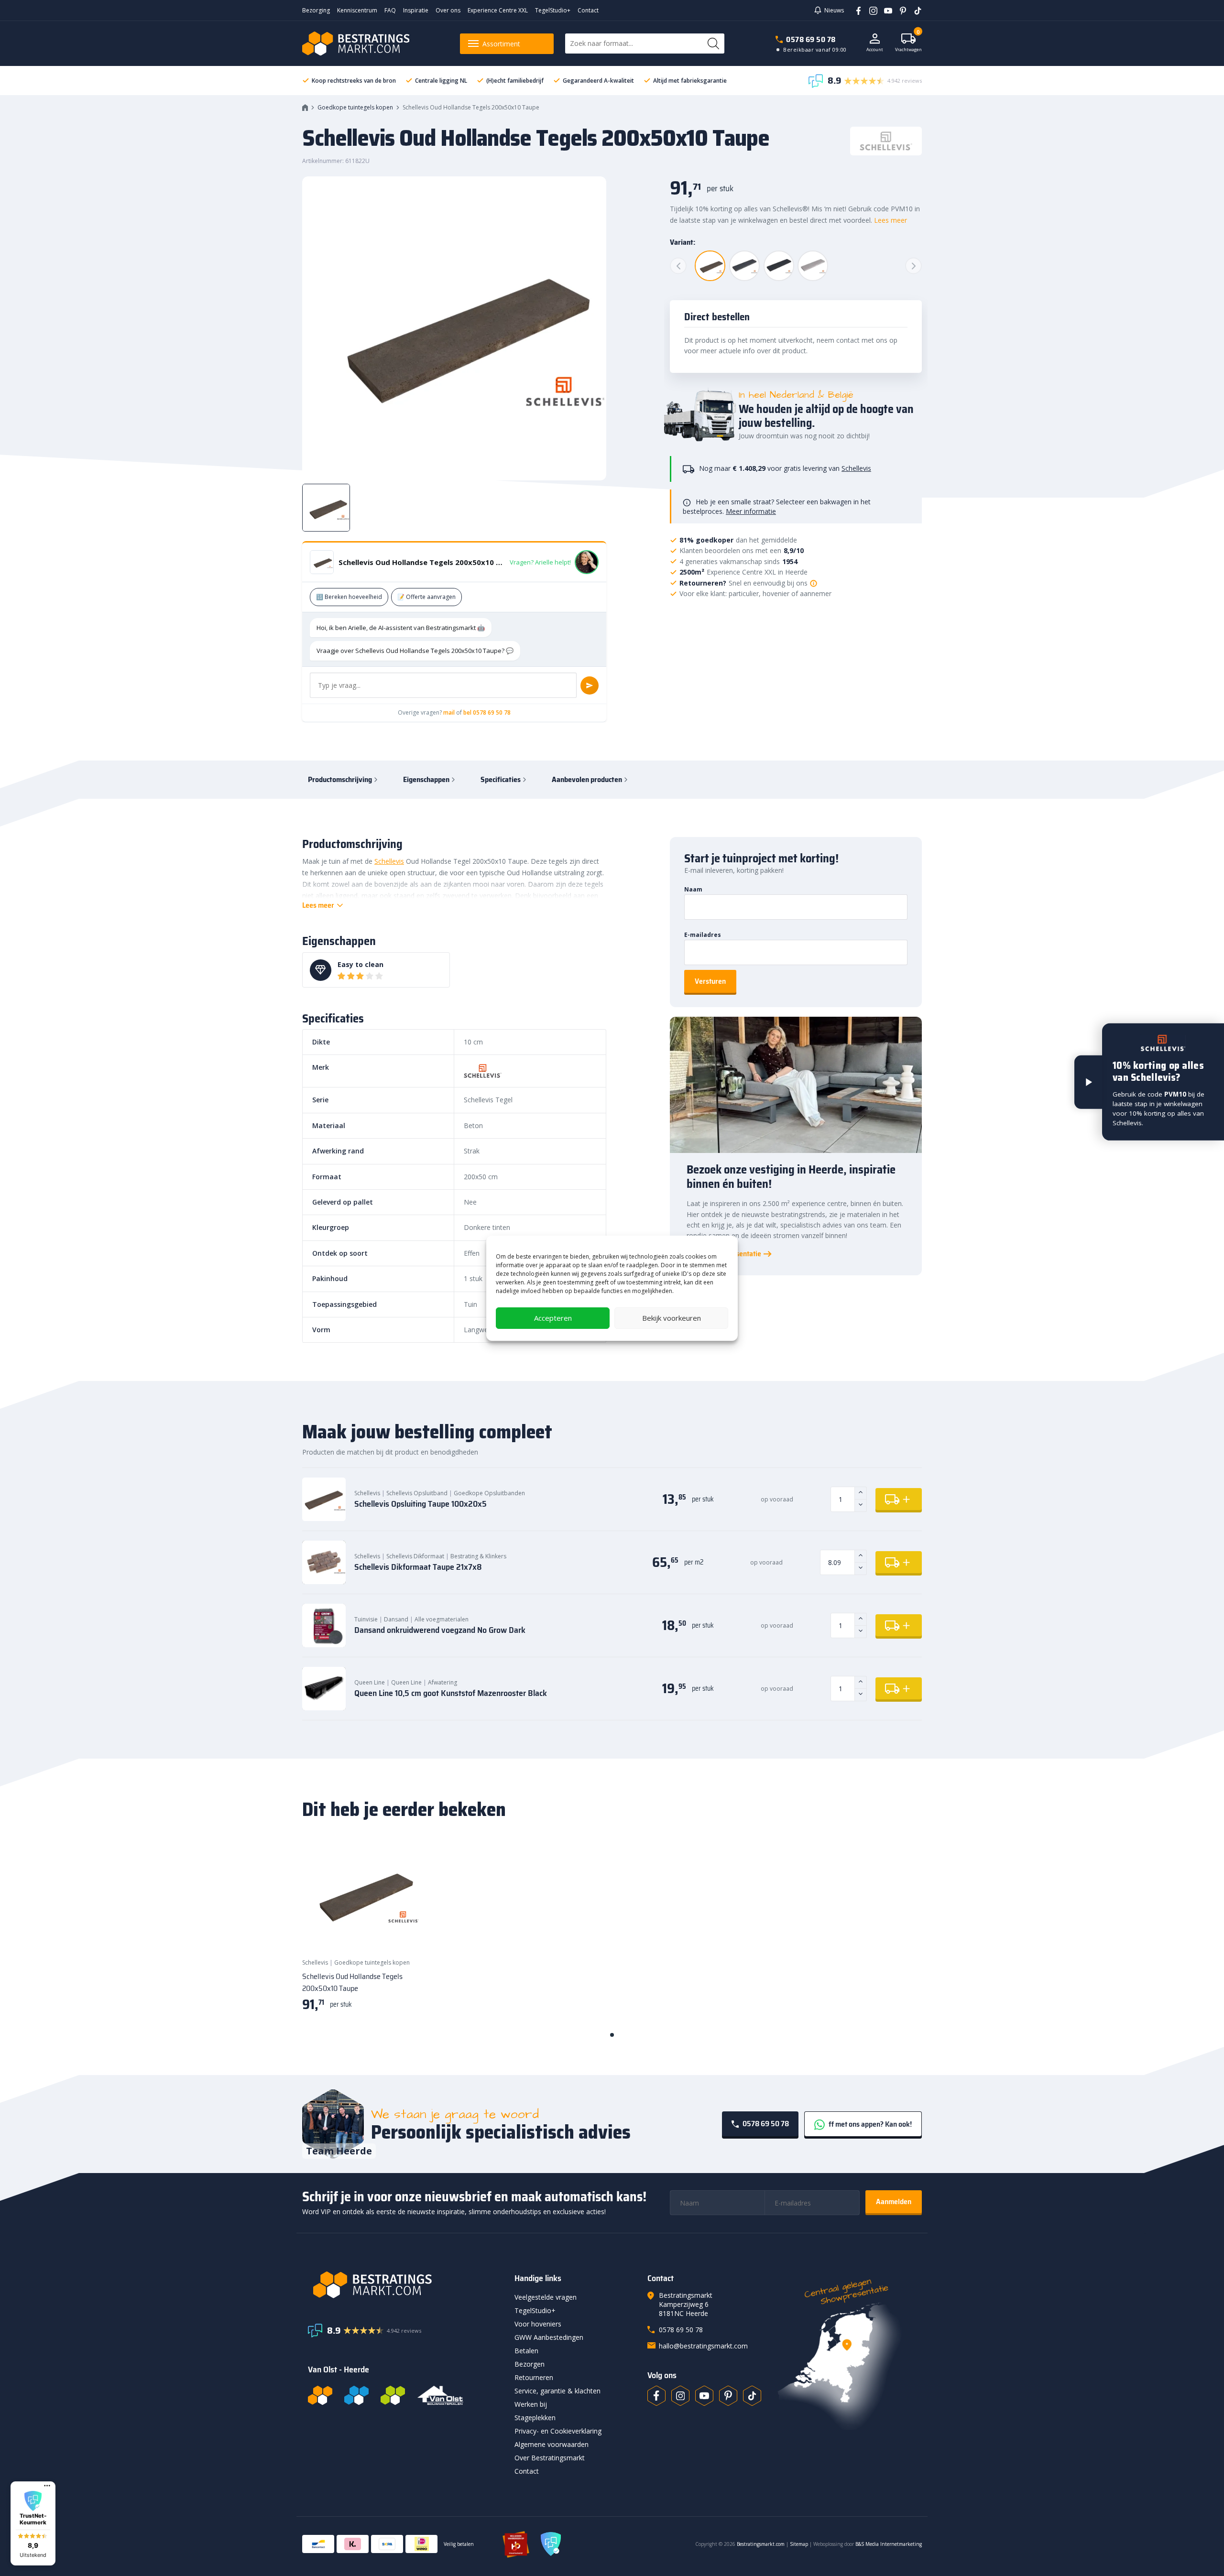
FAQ (390, 10)
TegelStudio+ (553, 10)
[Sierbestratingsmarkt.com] (393, 2395)
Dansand (396, 1619)
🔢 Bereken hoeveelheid (349, 597)
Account (875, 49)
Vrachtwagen (908, 43)
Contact (588, 10)
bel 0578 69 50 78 (487, 712)
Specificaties (501, 779)
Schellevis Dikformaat (415, 1556)
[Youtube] (885, 10)
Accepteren (553, 1318)
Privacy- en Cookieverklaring (558, 2431)
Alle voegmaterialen (442, 1619)
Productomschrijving (340, 779)
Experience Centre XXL (498, 10)
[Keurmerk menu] (47, 2486)
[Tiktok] (752, 2396)
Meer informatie (751, 511)
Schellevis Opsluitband (417, 1493)
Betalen (526, 2351)
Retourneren (534, 2377)
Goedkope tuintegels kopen (355, 107)
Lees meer (891, 220)
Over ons (448, 10)
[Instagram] (870, 10)
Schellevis (856, 468)
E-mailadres (703, 935)
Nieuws (834, 10)
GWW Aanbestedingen (549, 2337)
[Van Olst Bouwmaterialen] (440, 2395)
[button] (33, 2523)
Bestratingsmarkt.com (761, 2544)
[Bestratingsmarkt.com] (320, 2395)
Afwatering (443, 1682)
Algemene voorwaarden (552, 2444)
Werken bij (531, 2404)
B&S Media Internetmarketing (889, 2544)
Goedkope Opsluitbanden (489, 1493)
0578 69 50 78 (811, 39)
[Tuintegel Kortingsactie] (401, 1932)
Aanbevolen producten (587, 779)
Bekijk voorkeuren (672, 1318)
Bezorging (316, 10)
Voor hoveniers (538, 2324)
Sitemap (799, 2544)
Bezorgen (530, 2364)
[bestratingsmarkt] (405, 2285)
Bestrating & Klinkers (478, 1556)
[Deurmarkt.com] (356, 2395)
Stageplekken (535, 2418)
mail (449, 712)
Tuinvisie (366, 1619)
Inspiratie (416, 10)
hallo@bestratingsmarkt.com (703, 2346)
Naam (693, 889)
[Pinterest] (900, 10)
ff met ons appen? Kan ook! (869, 2124)
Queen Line (370, 1682)
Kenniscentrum (357, 10)
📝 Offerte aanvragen (426, 597)
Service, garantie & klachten (557, 2391)
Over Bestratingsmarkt (550, 2458)
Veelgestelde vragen (546, 2297)
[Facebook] (855, 10)
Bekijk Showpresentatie (724, 1254)
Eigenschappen (426, 779)
